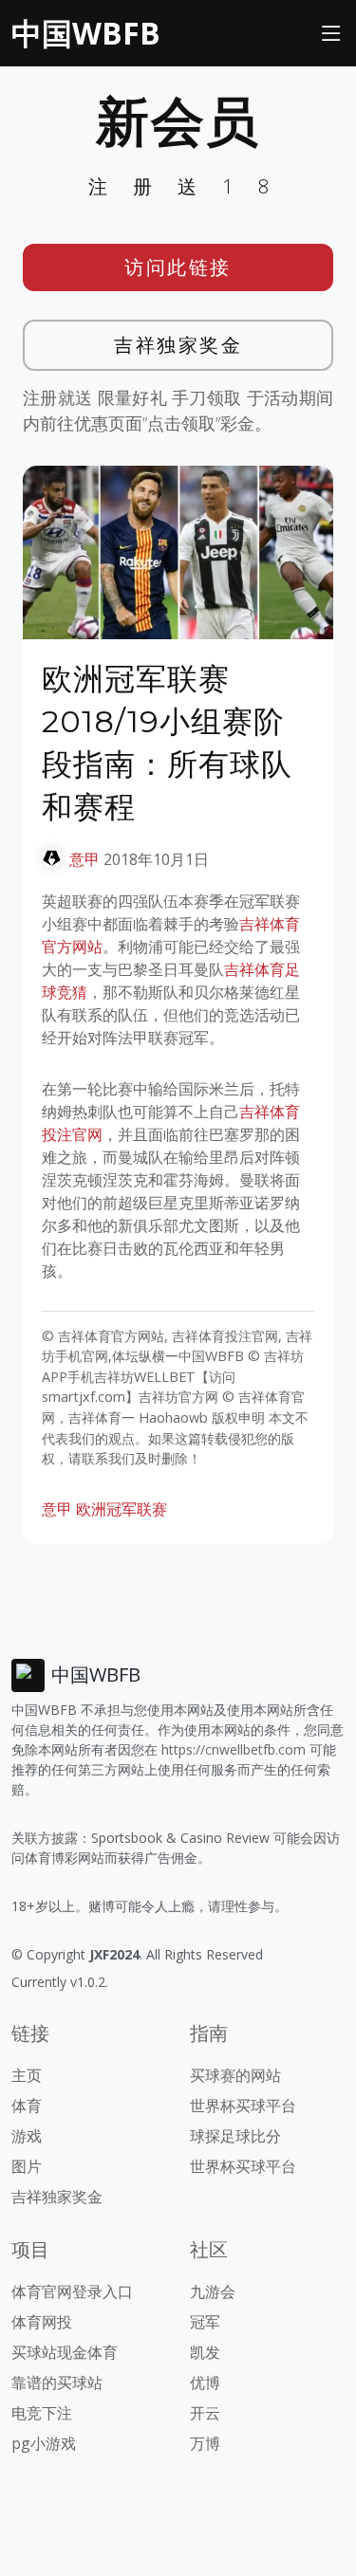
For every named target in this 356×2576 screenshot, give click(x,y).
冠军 (205, 2322)
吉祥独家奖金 (178, 345)
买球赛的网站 (235, 2075)
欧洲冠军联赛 (122, 1509)
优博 (205, 2383)
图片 (27, 2166)
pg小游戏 (44, 2443)
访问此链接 (178, 267)
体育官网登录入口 (72, 2291)
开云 (205, 2413)
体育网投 (42, 2322)
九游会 (213, 2291)
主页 (27, 2075)
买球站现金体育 (65, 2352)
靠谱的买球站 (57, 2383)
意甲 (84, 859)
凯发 (205, 2352)
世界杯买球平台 (243, 2106)
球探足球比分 (235, 2136)
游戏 (27, 2136)
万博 (205, 2443)
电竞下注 (42, 2413)
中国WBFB (86, 33)
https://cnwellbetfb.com (234, 1749)
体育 (27, 2106)
